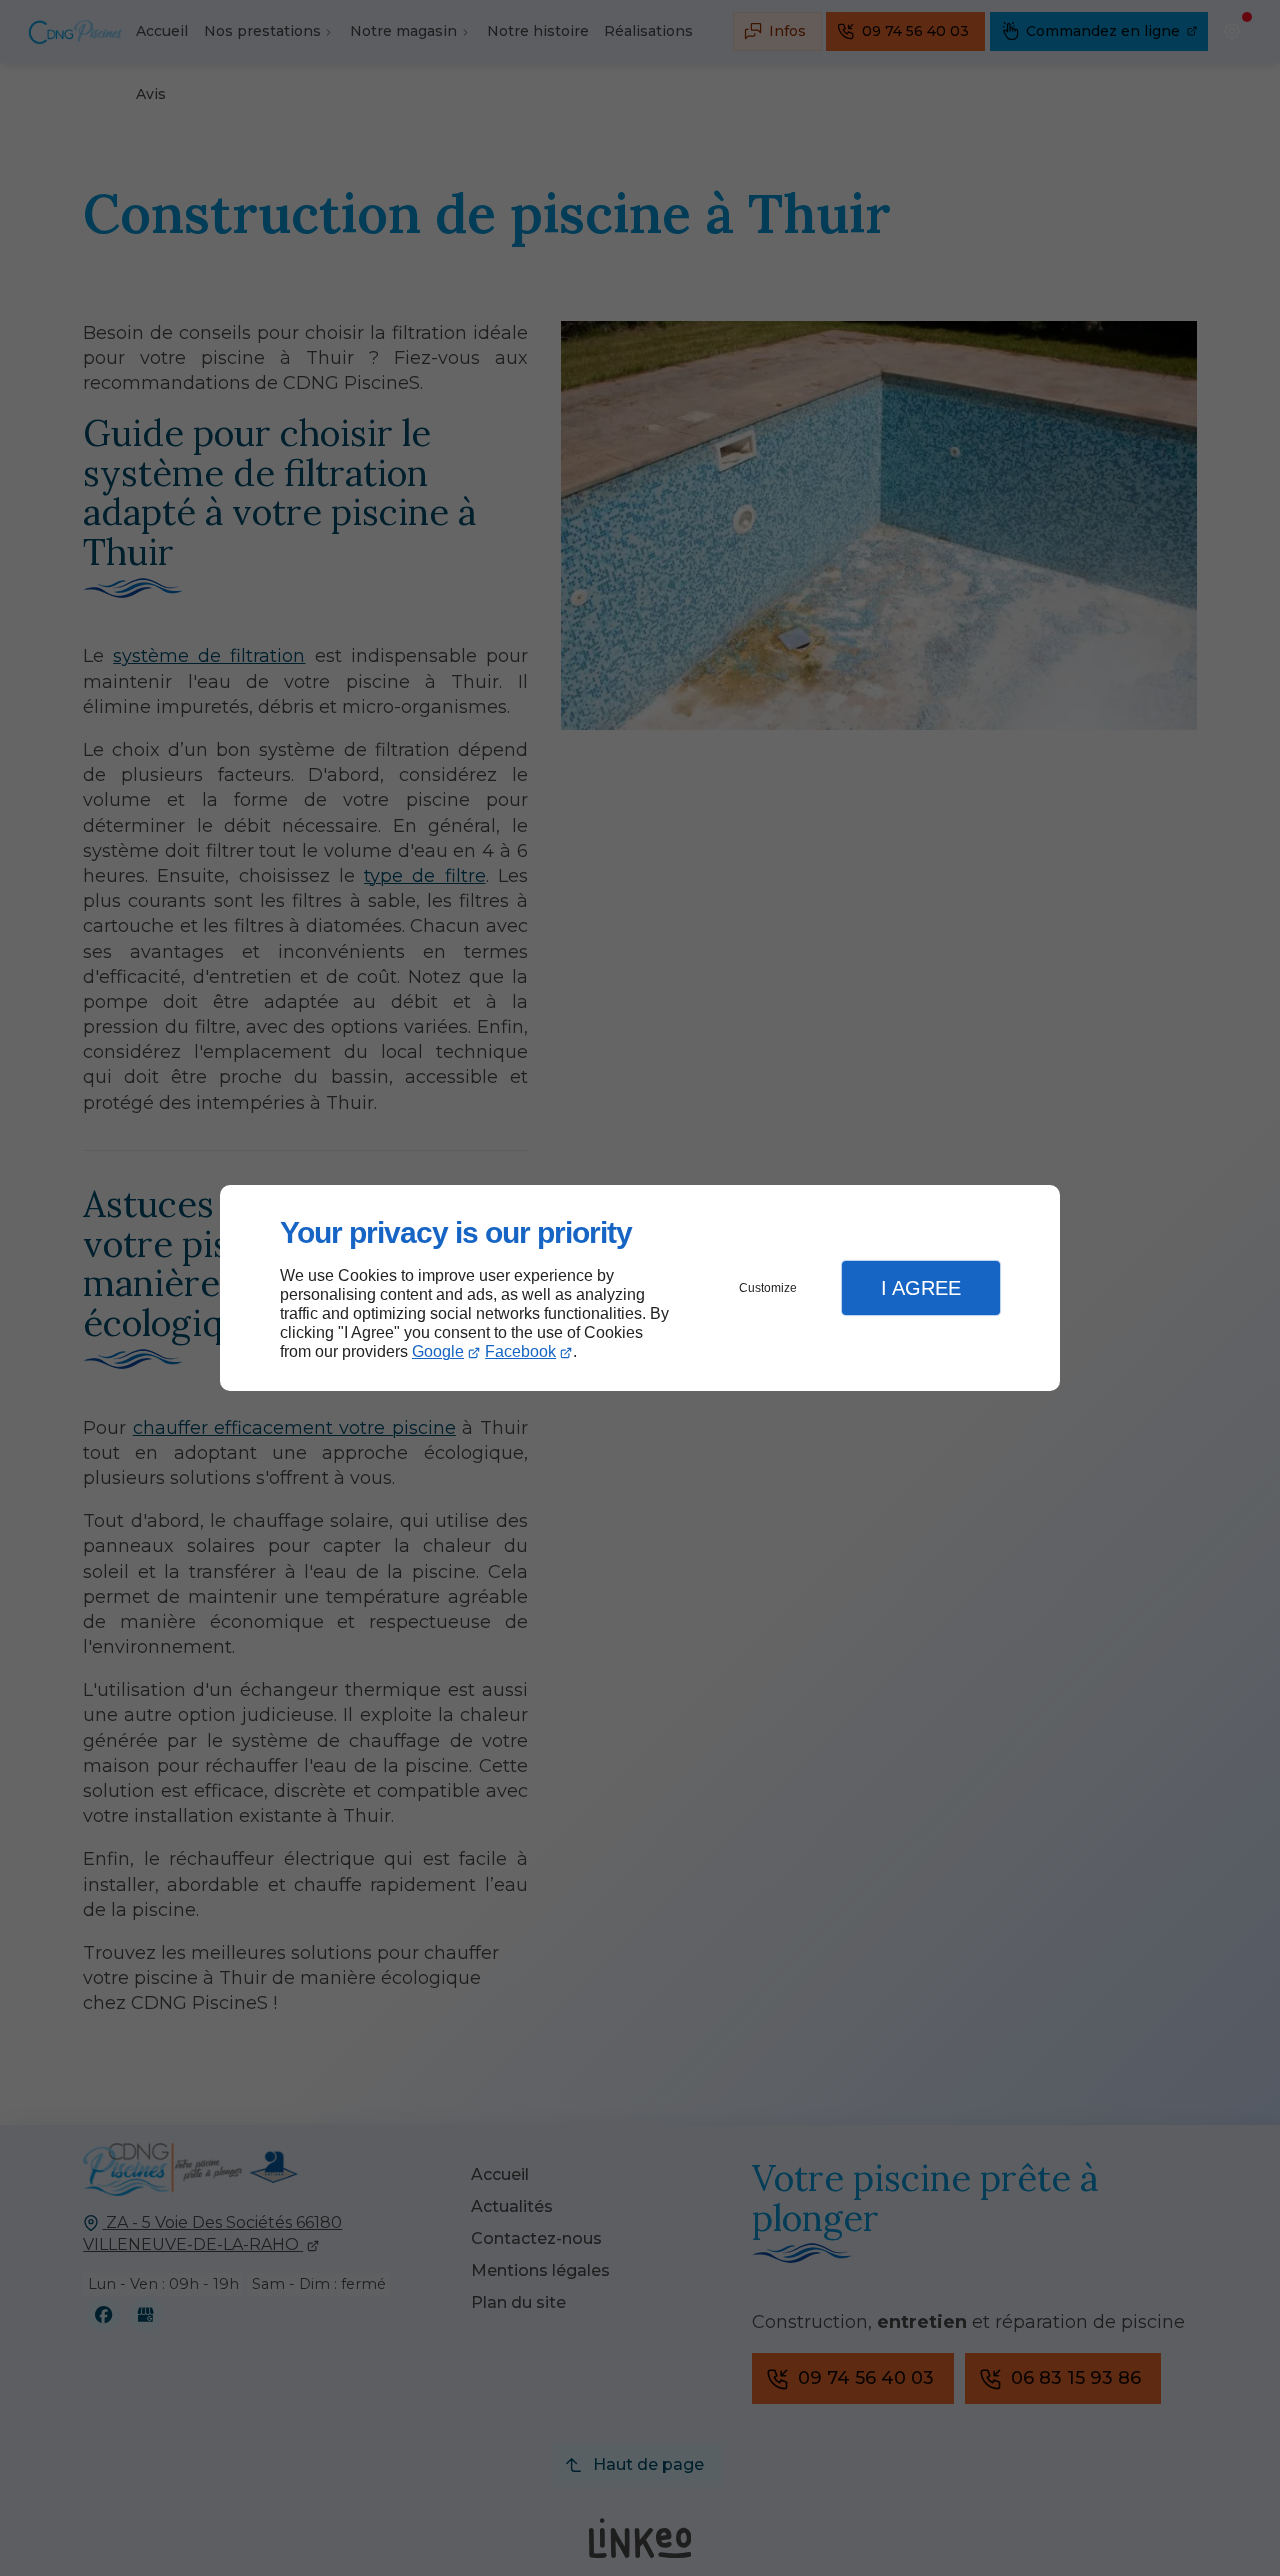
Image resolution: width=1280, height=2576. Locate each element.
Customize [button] (768, 1288)
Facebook (520, 1351)
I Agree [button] (921, 1288)
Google (438, 1351)
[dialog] (640, 1288)
